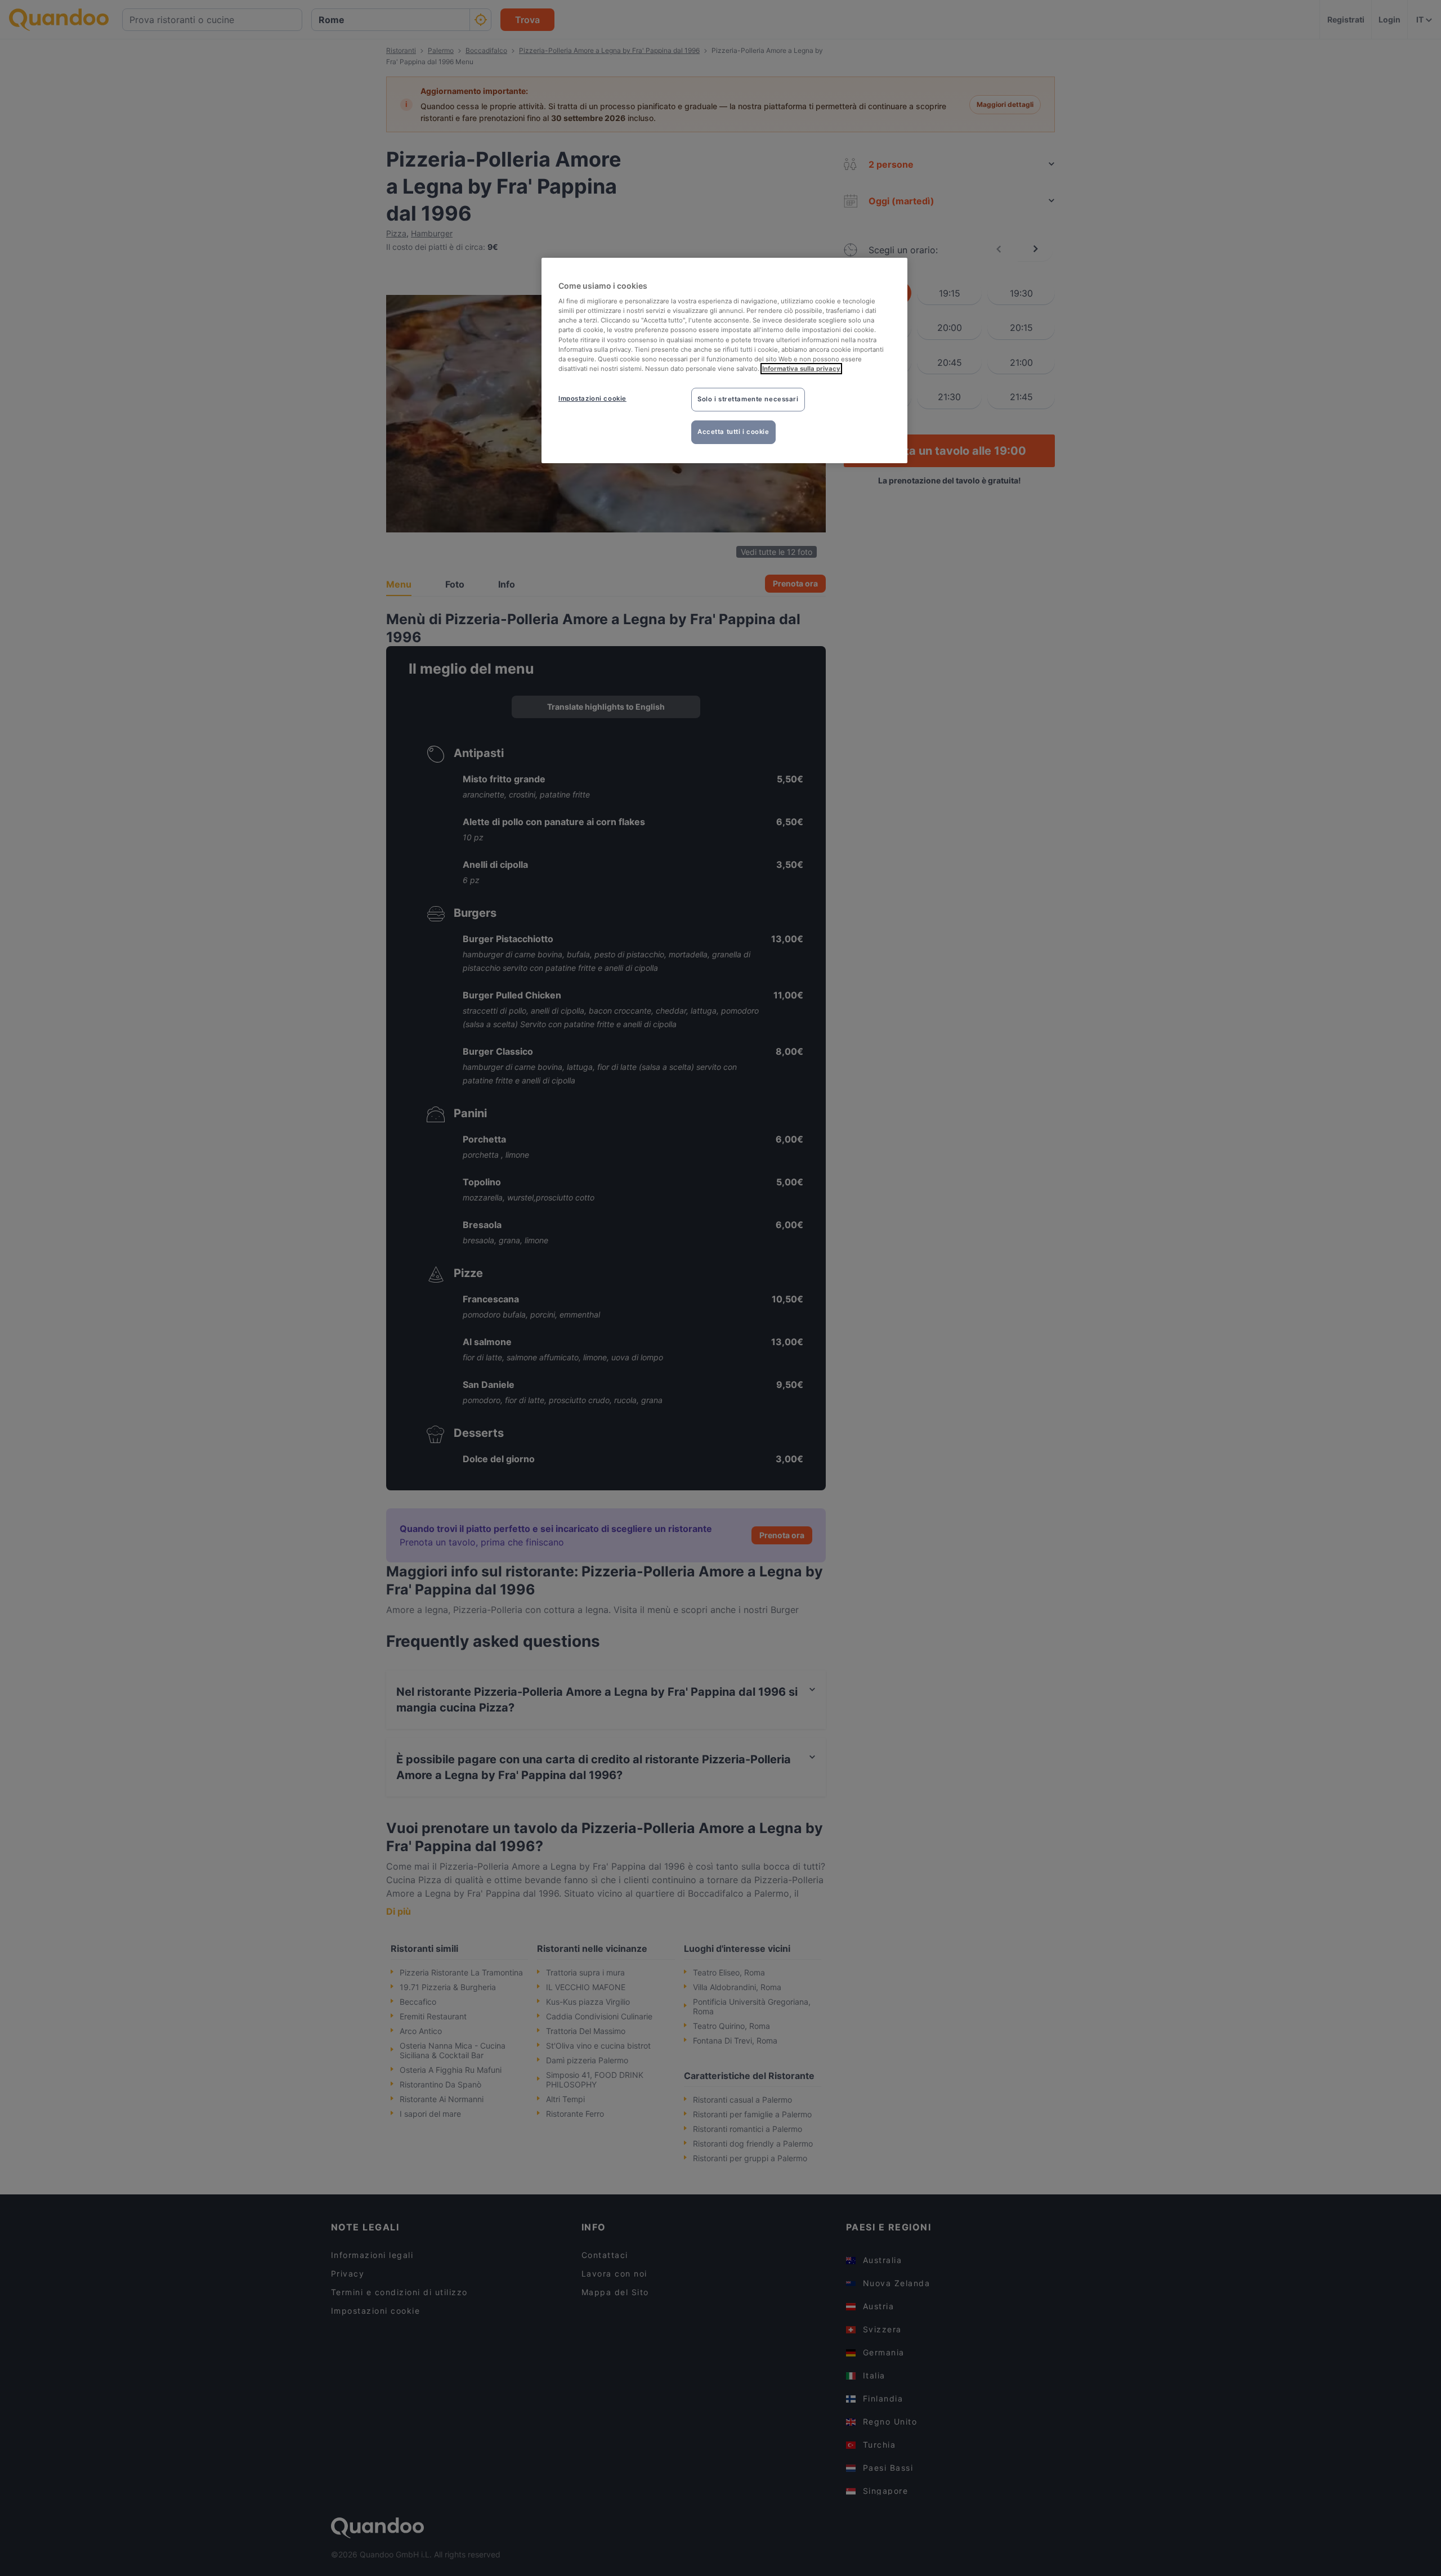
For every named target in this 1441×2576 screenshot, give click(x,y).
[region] (724, 360)
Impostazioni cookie (592, 398)
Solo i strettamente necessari (748, 399)
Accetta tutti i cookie (733, 432)
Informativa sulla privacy (801, 369)
